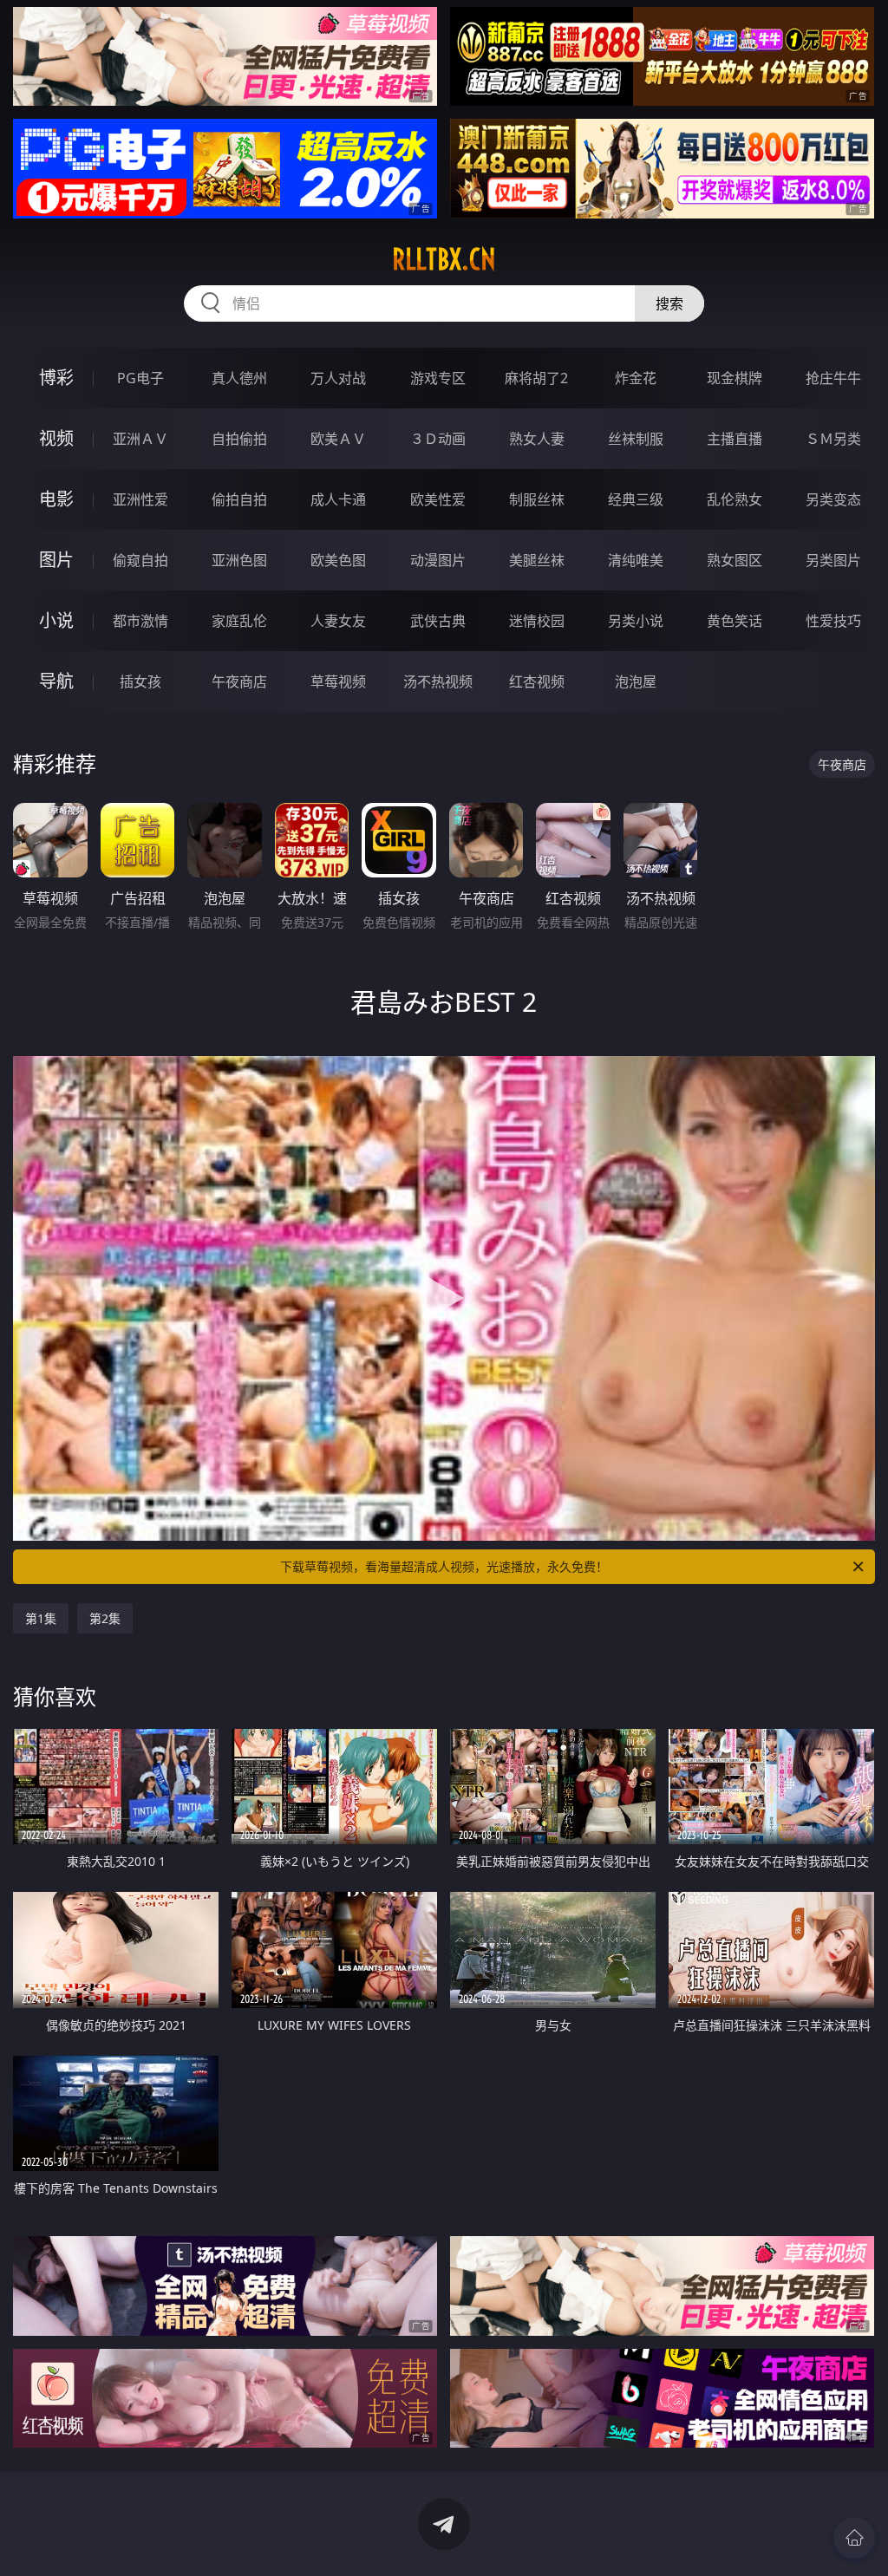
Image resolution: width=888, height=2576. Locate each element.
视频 (56, 438)
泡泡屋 (636, 681)
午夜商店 (239, 681)
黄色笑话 (735, 621)
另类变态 (833, 499)
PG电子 (140, 378)
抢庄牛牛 (833, 378)
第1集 (41, 1618)
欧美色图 (338, 560)
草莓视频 (338, 681)
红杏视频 (537, 681)
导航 (56, 681)
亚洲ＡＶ (140, 439)
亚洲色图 (239, 560)
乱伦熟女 (735, 499)
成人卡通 (338, 499)
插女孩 (140, 681)
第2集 (105, 1618)
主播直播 (735, 439)
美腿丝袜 (537, 560)
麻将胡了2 (536, 378)
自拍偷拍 (239, 439)
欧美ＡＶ (338, 439)
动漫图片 (438, 560)
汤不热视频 (438, 681)
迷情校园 (537, 621)
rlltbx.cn (444, 259)
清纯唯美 (636, 560)
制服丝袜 (537, 499)
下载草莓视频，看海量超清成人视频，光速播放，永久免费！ (444, 1566)
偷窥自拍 (140, 560)
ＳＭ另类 (833, 439)
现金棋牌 (735, 378)
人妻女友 (338, 621)
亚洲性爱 (140, 499)
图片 (56, 560)
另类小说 (636, 621)
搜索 (669, 303)
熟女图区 (735, 560)
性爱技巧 (833, 621)
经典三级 (636, 499)
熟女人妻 (537, 439)
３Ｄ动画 (438, 439)
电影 (56, 499)
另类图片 (833, 560)
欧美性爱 (438, 499)
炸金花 (636, 378)
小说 (56, 620)
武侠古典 (438, 621)
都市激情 (140, 621)
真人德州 (239, 378)
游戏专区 (438, 378)
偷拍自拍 (239, 499)
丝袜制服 (636, 439)
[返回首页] (854, 2538)
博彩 (56, 378)
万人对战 (338, 378)
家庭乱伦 (239, 621)
